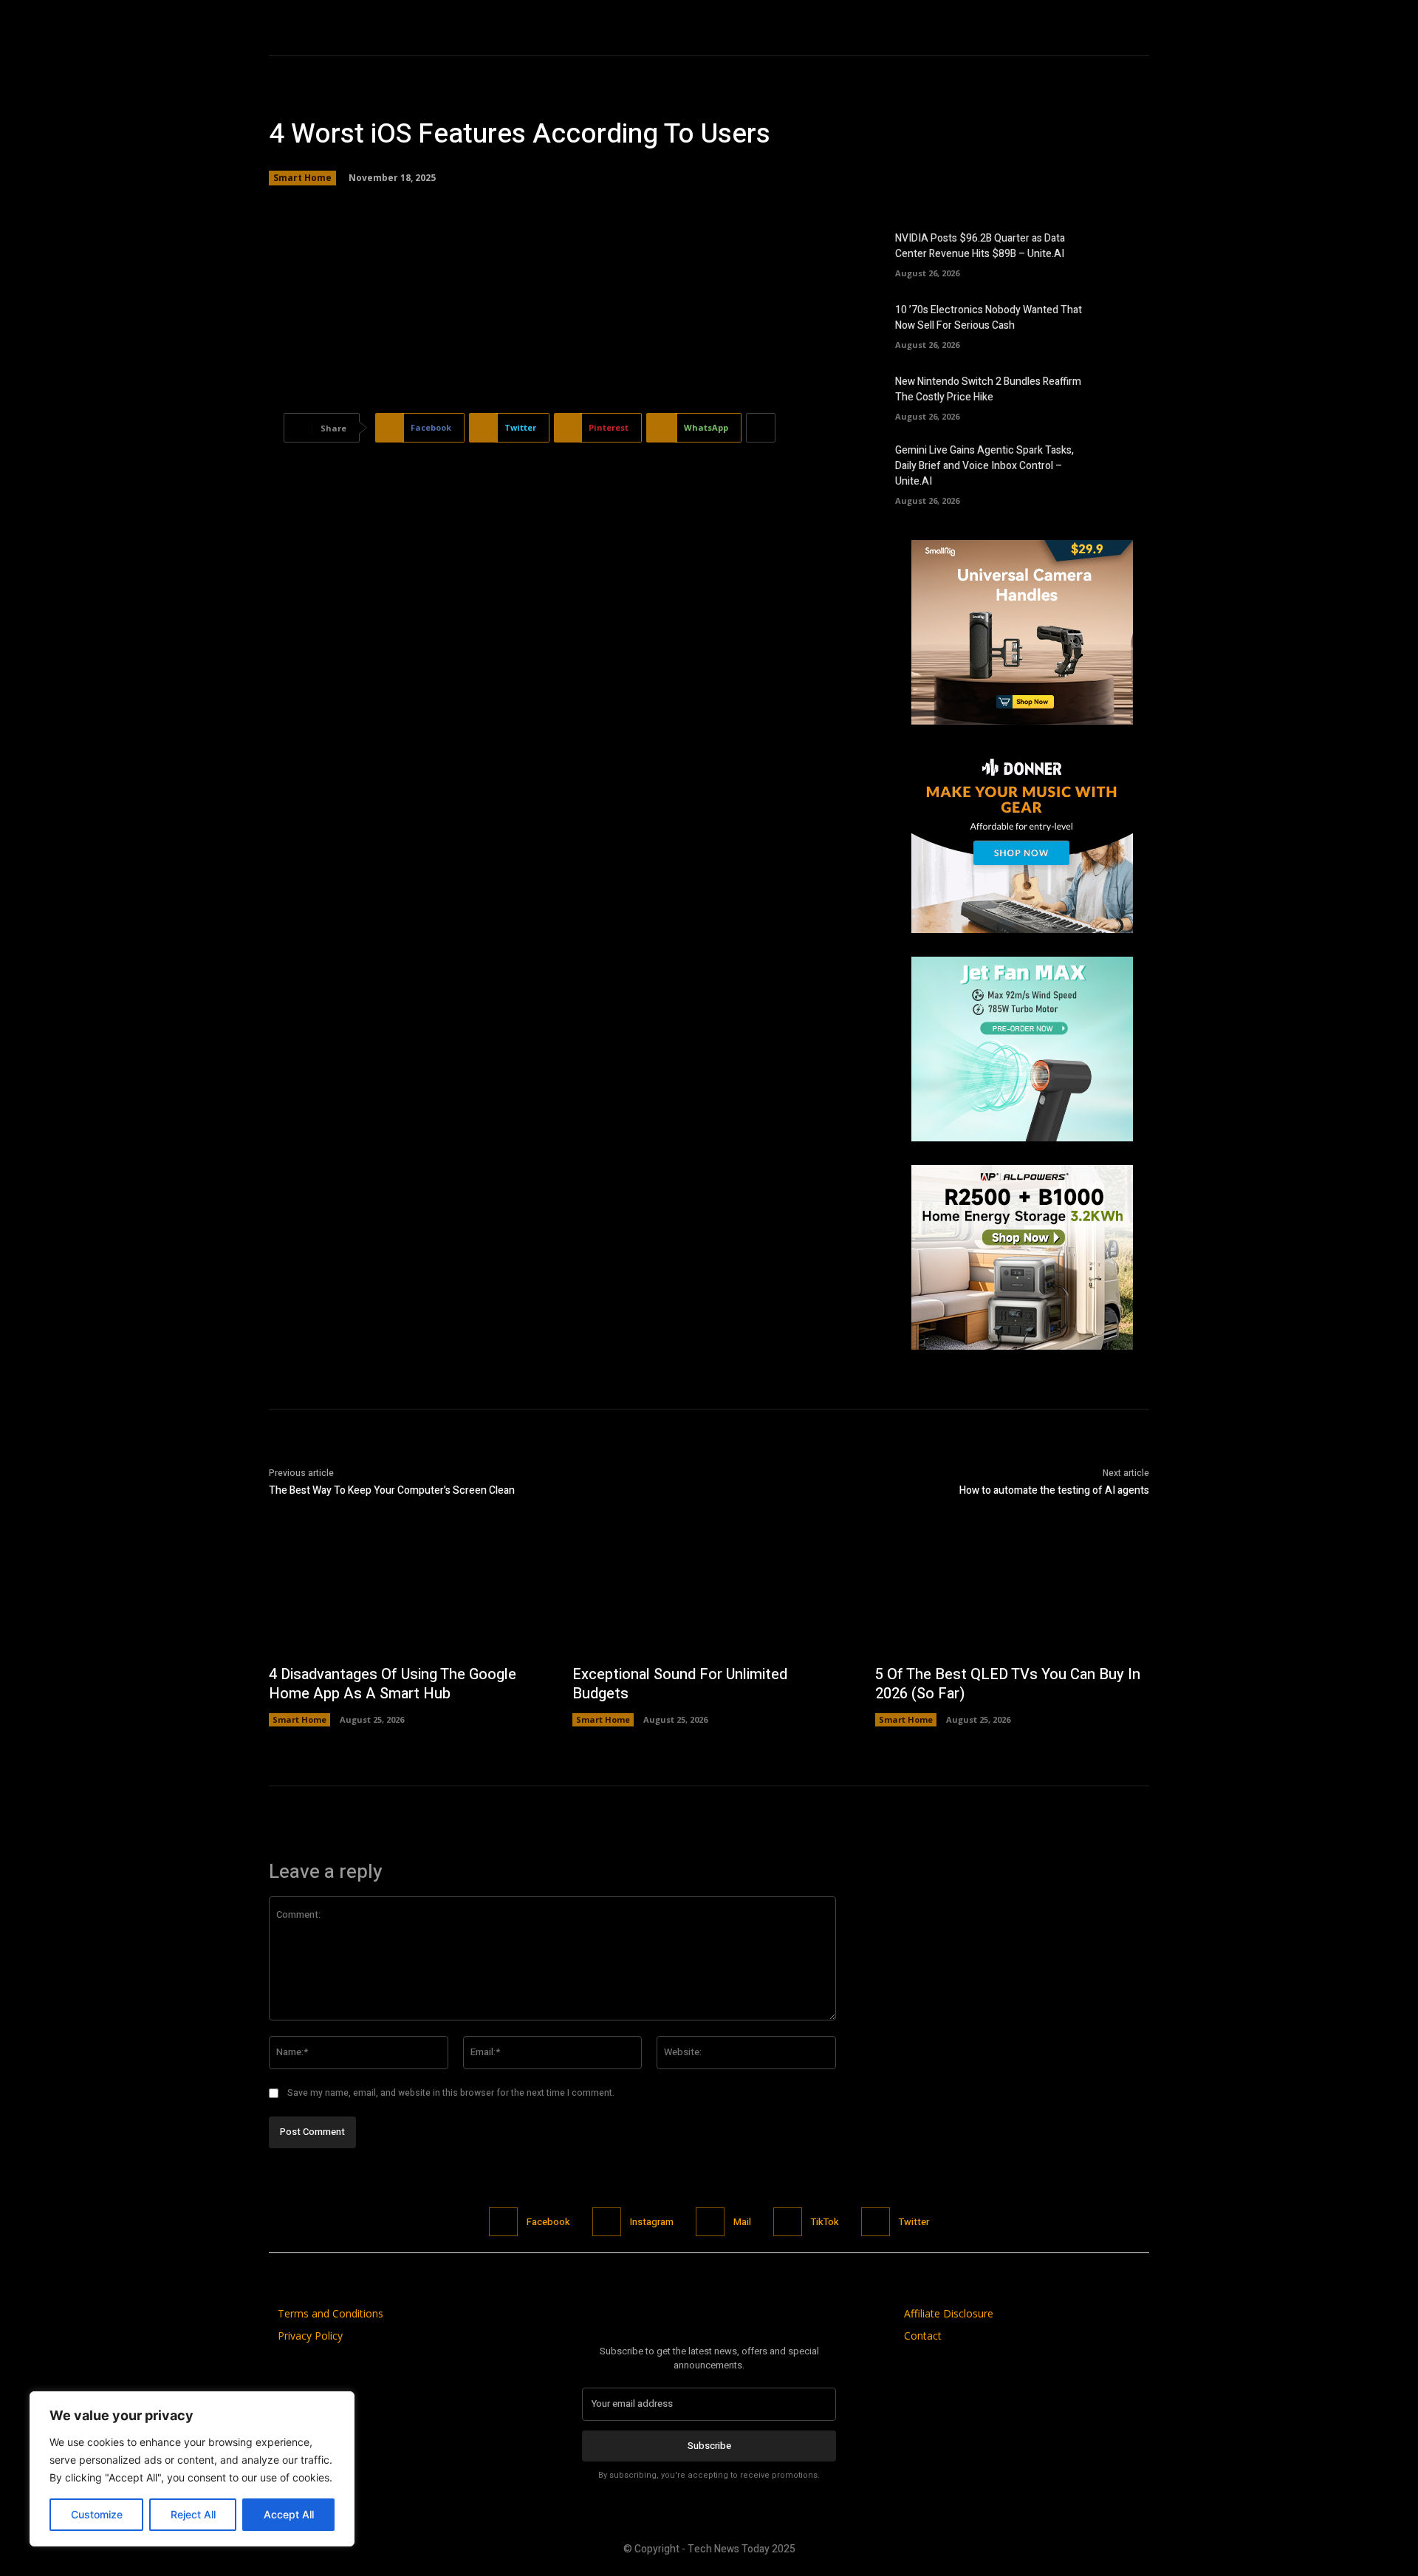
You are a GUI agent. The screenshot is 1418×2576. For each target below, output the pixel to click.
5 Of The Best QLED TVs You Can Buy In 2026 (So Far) (1008, 1684)
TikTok (825, 2222)
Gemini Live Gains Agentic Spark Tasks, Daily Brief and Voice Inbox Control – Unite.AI (984, 466)
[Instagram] (607, 2222)
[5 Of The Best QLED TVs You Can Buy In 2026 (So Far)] (1012, 1593)
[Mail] (710, 2222)
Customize (97, 2514)
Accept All (289, 2514)
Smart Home (302, 178)
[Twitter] (876, 2222)
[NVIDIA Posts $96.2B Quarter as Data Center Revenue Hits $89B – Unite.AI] (1124, 253)
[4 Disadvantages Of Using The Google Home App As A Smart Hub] (406, 1593)
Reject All (193, 2514)
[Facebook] (503, 2222)
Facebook (548, 2222)
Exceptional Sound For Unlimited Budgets (680, 1684)
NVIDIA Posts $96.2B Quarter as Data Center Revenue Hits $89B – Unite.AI (980, 246)
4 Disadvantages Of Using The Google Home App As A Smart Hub (393, 1684)
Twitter (914, 2222)
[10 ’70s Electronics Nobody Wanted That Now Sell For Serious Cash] (1124, 324)
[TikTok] (788, 2222)
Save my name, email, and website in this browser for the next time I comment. (451, 2093)
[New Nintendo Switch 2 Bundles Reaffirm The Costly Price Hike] (1124, 396)
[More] (761, 428)
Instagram (652, 2222)
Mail (742, 2222)
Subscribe (709, 2446)
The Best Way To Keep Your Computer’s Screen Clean (392, 1490)
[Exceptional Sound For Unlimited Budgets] (709, 1593)
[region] (192, 2469)
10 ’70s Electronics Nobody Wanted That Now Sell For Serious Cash (989, 318)
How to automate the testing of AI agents (1054, 1490)
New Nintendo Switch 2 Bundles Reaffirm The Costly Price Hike (988, 389)
